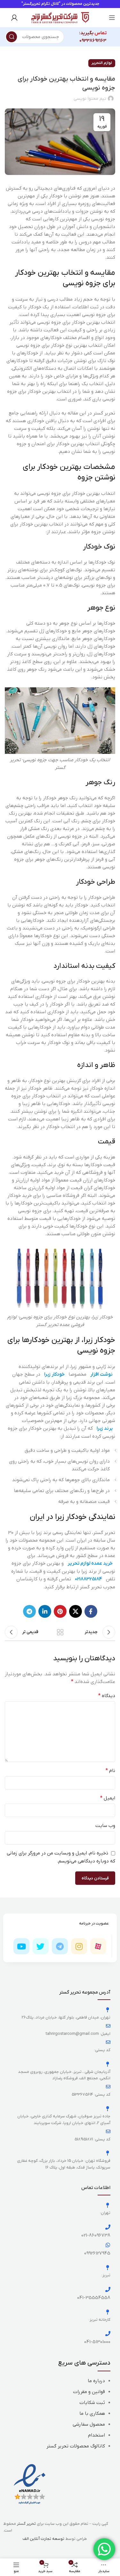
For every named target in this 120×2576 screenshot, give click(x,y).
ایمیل (108, 1798)
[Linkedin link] (45, 1611)
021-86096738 (96, 2235)
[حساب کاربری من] (14, 18)
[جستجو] (12, 37)
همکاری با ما (92, 2414)
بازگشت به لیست (60, 1632)
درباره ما (96, 2381)
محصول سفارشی (89, 2424)
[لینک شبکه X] (76, 1611)
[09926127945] (108, 2245)
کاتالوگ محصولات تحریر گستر (76, 2446)
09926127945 (97, 2253)
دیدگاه (107, 1696)
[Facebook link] (91, 1611)
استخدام (96, 2435)
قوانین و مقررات (89, 2392)
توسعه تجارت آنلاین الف (44, 2539)
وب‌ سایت (105, 1826)
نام (110, 1771)
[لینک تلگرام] (29, 1611)
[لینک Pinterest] (60, 1611)
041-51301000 (97, 2342)
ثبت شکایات (92, 2403)
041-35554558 (94, 2298)
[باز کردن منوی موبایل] (112, 18)
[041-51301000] (108, 2334)
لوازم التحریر (102, 63)
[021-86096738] (108, 2227)
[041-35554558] (108, 2289)
